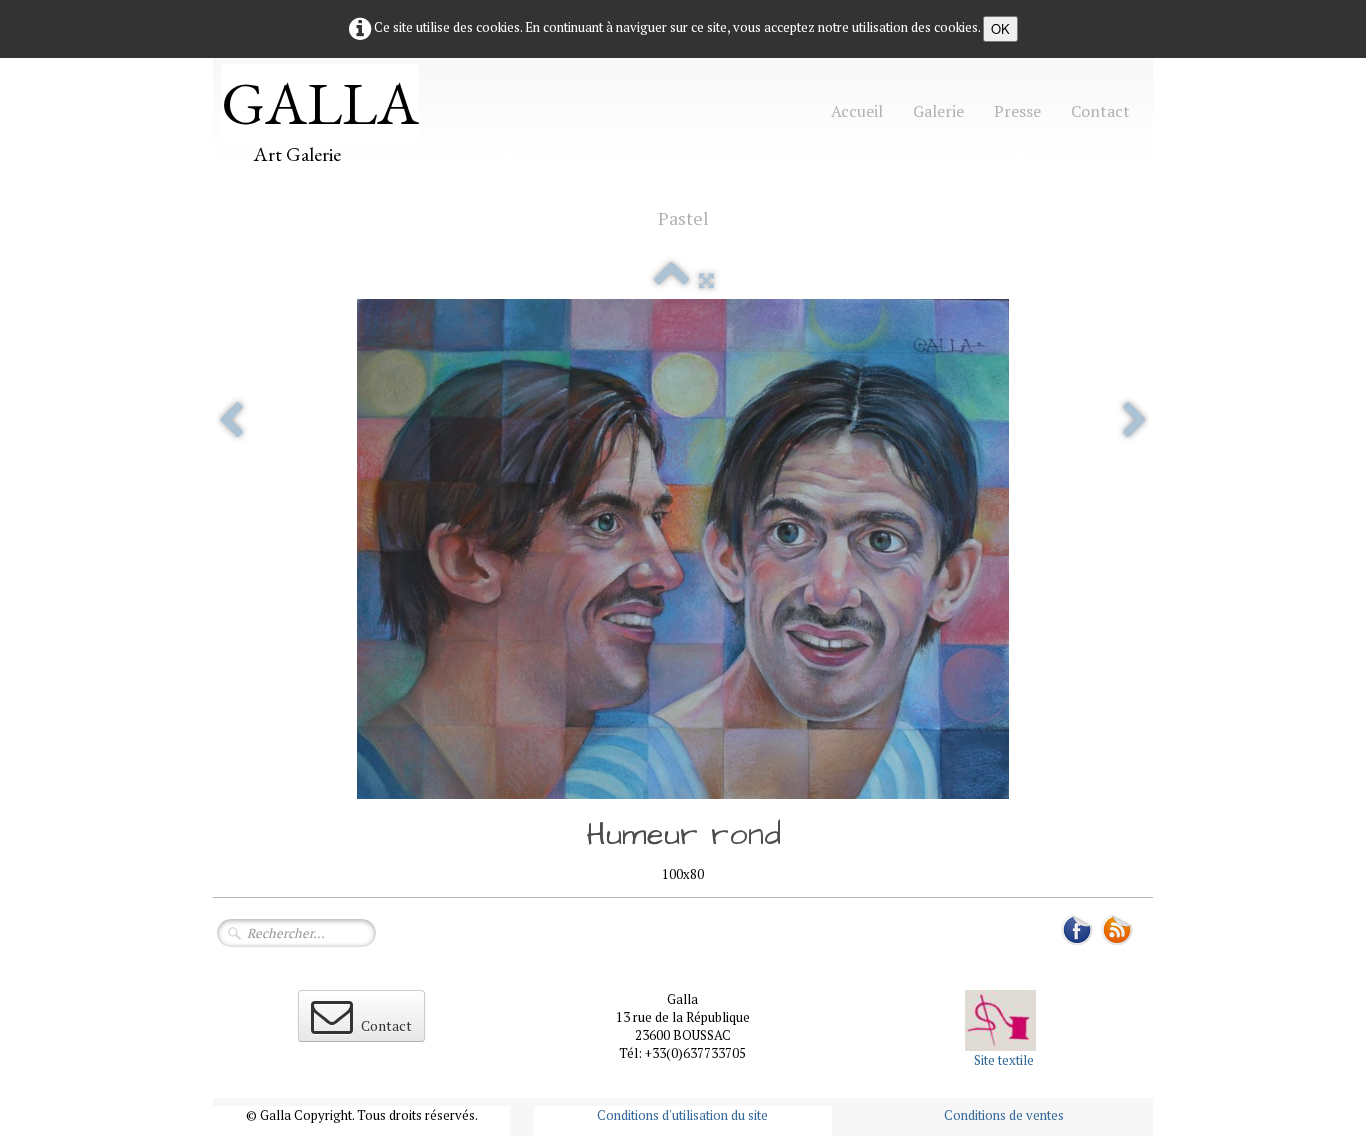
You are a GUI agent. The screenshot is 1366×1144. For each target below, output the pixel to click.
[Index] (671, 280)
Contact (1100, 111)
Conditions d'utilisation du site (682, 1115)
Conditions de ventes (1004, 1115)
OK (1000, 28)
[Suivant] (1135, 421)
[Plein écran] (706, 280)
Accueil (857, 111)
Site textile (1004, 1060)
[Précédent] (231, 421)
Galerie (938, 111)
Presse (1017, 111)
